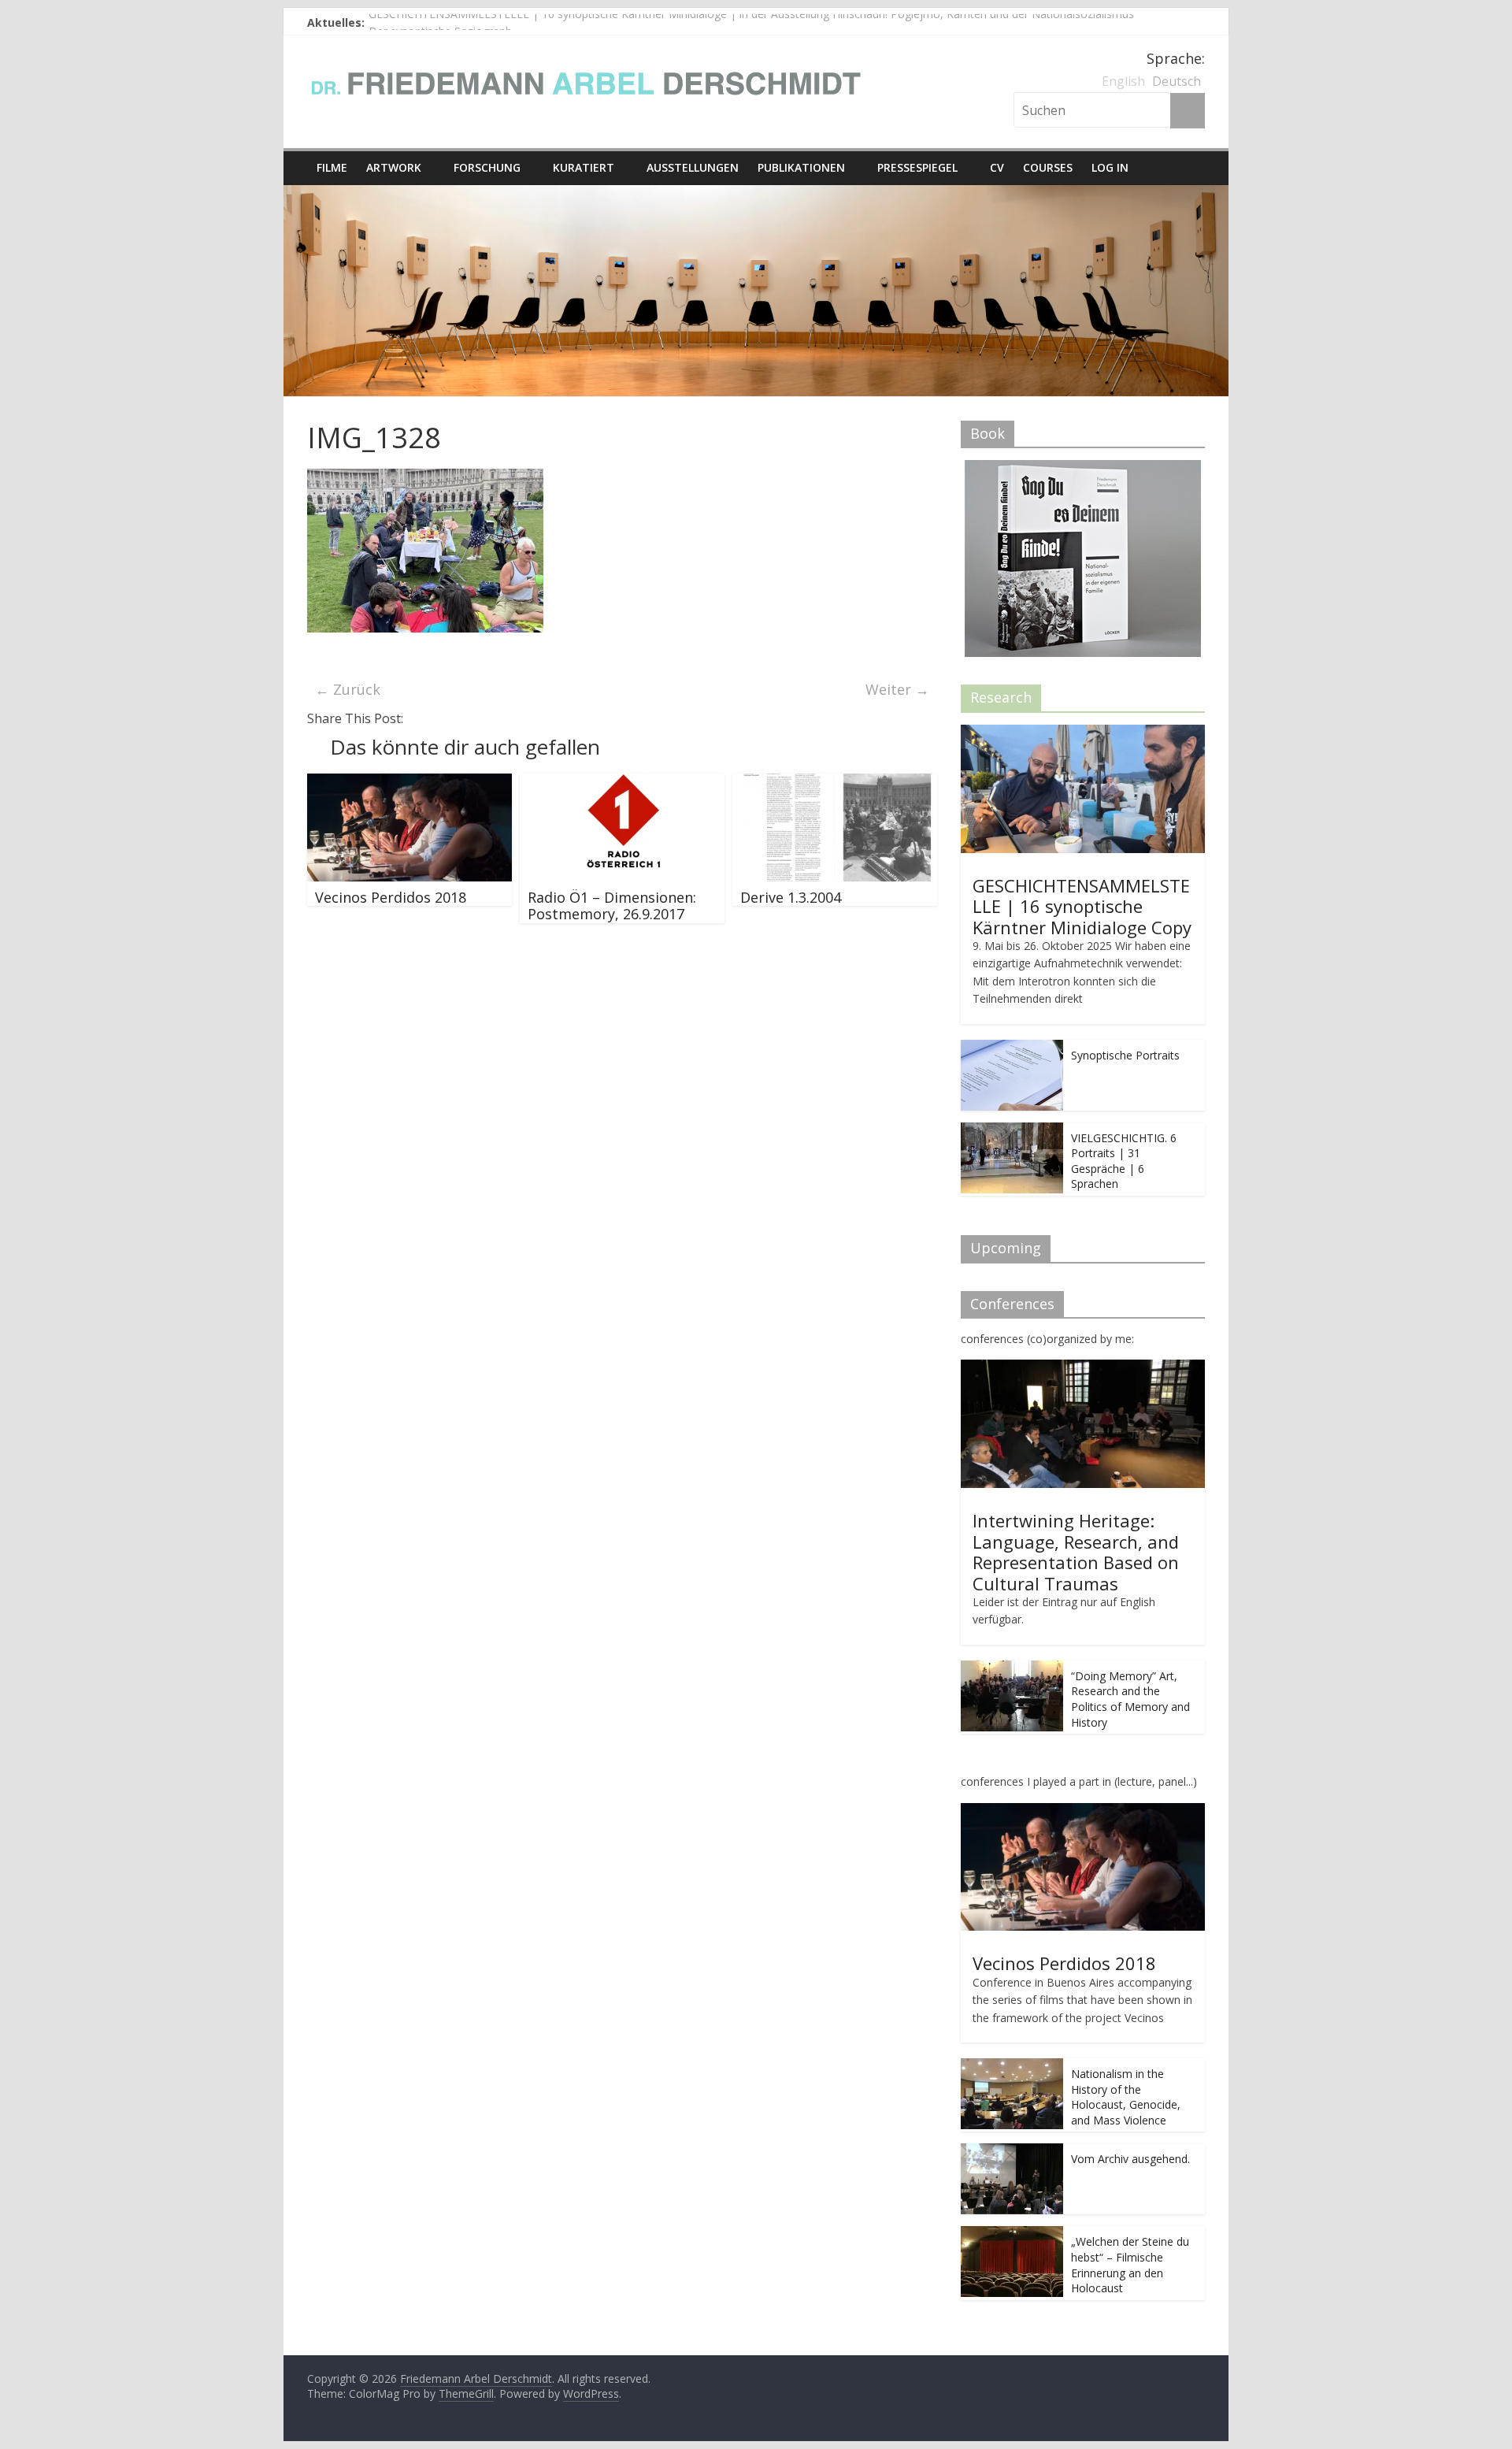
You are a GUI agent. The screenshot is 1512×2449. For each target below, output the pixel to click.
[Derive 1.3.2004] (835, 783)
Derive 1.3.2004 (791, 897)
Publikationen (801, 167)
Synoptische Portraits (1125, 1055)
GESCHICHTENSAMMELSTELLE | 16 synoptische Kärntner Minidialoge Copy (1082, 906)
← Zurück (348, 689)
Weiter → (897, 689)
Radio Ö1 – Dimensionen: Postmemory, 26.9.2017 (612, 906)
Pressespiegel (917, 167)
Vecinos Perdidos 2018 (391, 897)
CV (997, 167)
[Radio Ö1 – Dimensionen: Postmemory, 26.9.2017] (622, 783)
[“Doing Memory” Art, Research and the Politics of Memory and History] (1012, 1669)
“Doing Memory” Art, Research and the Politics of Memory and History (1130, 1699)
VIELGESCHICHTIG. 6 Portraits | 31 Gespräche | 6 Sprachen (1124, 1161)
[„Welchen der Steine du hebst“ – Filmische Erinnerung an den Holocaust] (1012, 2234)
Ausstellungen (693, 167)
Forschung (487, 167)
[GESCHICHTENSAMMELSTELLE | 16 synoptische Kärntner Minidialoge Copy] (1083, 733)
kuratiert (584, 167)
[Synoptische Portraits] (1012, 1048)
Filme (332, 167)
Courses (1048, 167)
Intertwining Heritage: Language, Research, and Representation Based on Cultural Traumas (1076, 1551)
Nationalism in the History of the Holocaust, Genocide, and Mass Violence (1126, 2097)
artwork (394, 167)
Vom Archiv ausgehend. (1130, 2159)
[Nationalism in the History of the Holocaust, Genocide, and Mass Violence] (1012, 2067)
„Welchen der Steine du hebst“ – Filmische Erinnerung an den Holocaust (1130, 2265)
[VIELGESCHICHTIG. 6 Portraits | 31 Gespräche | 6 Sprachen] (1012, 1131)
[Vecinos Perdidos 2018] (409, 783)
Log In (1110, 167)
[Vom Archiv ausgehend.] (1012, 2152)
